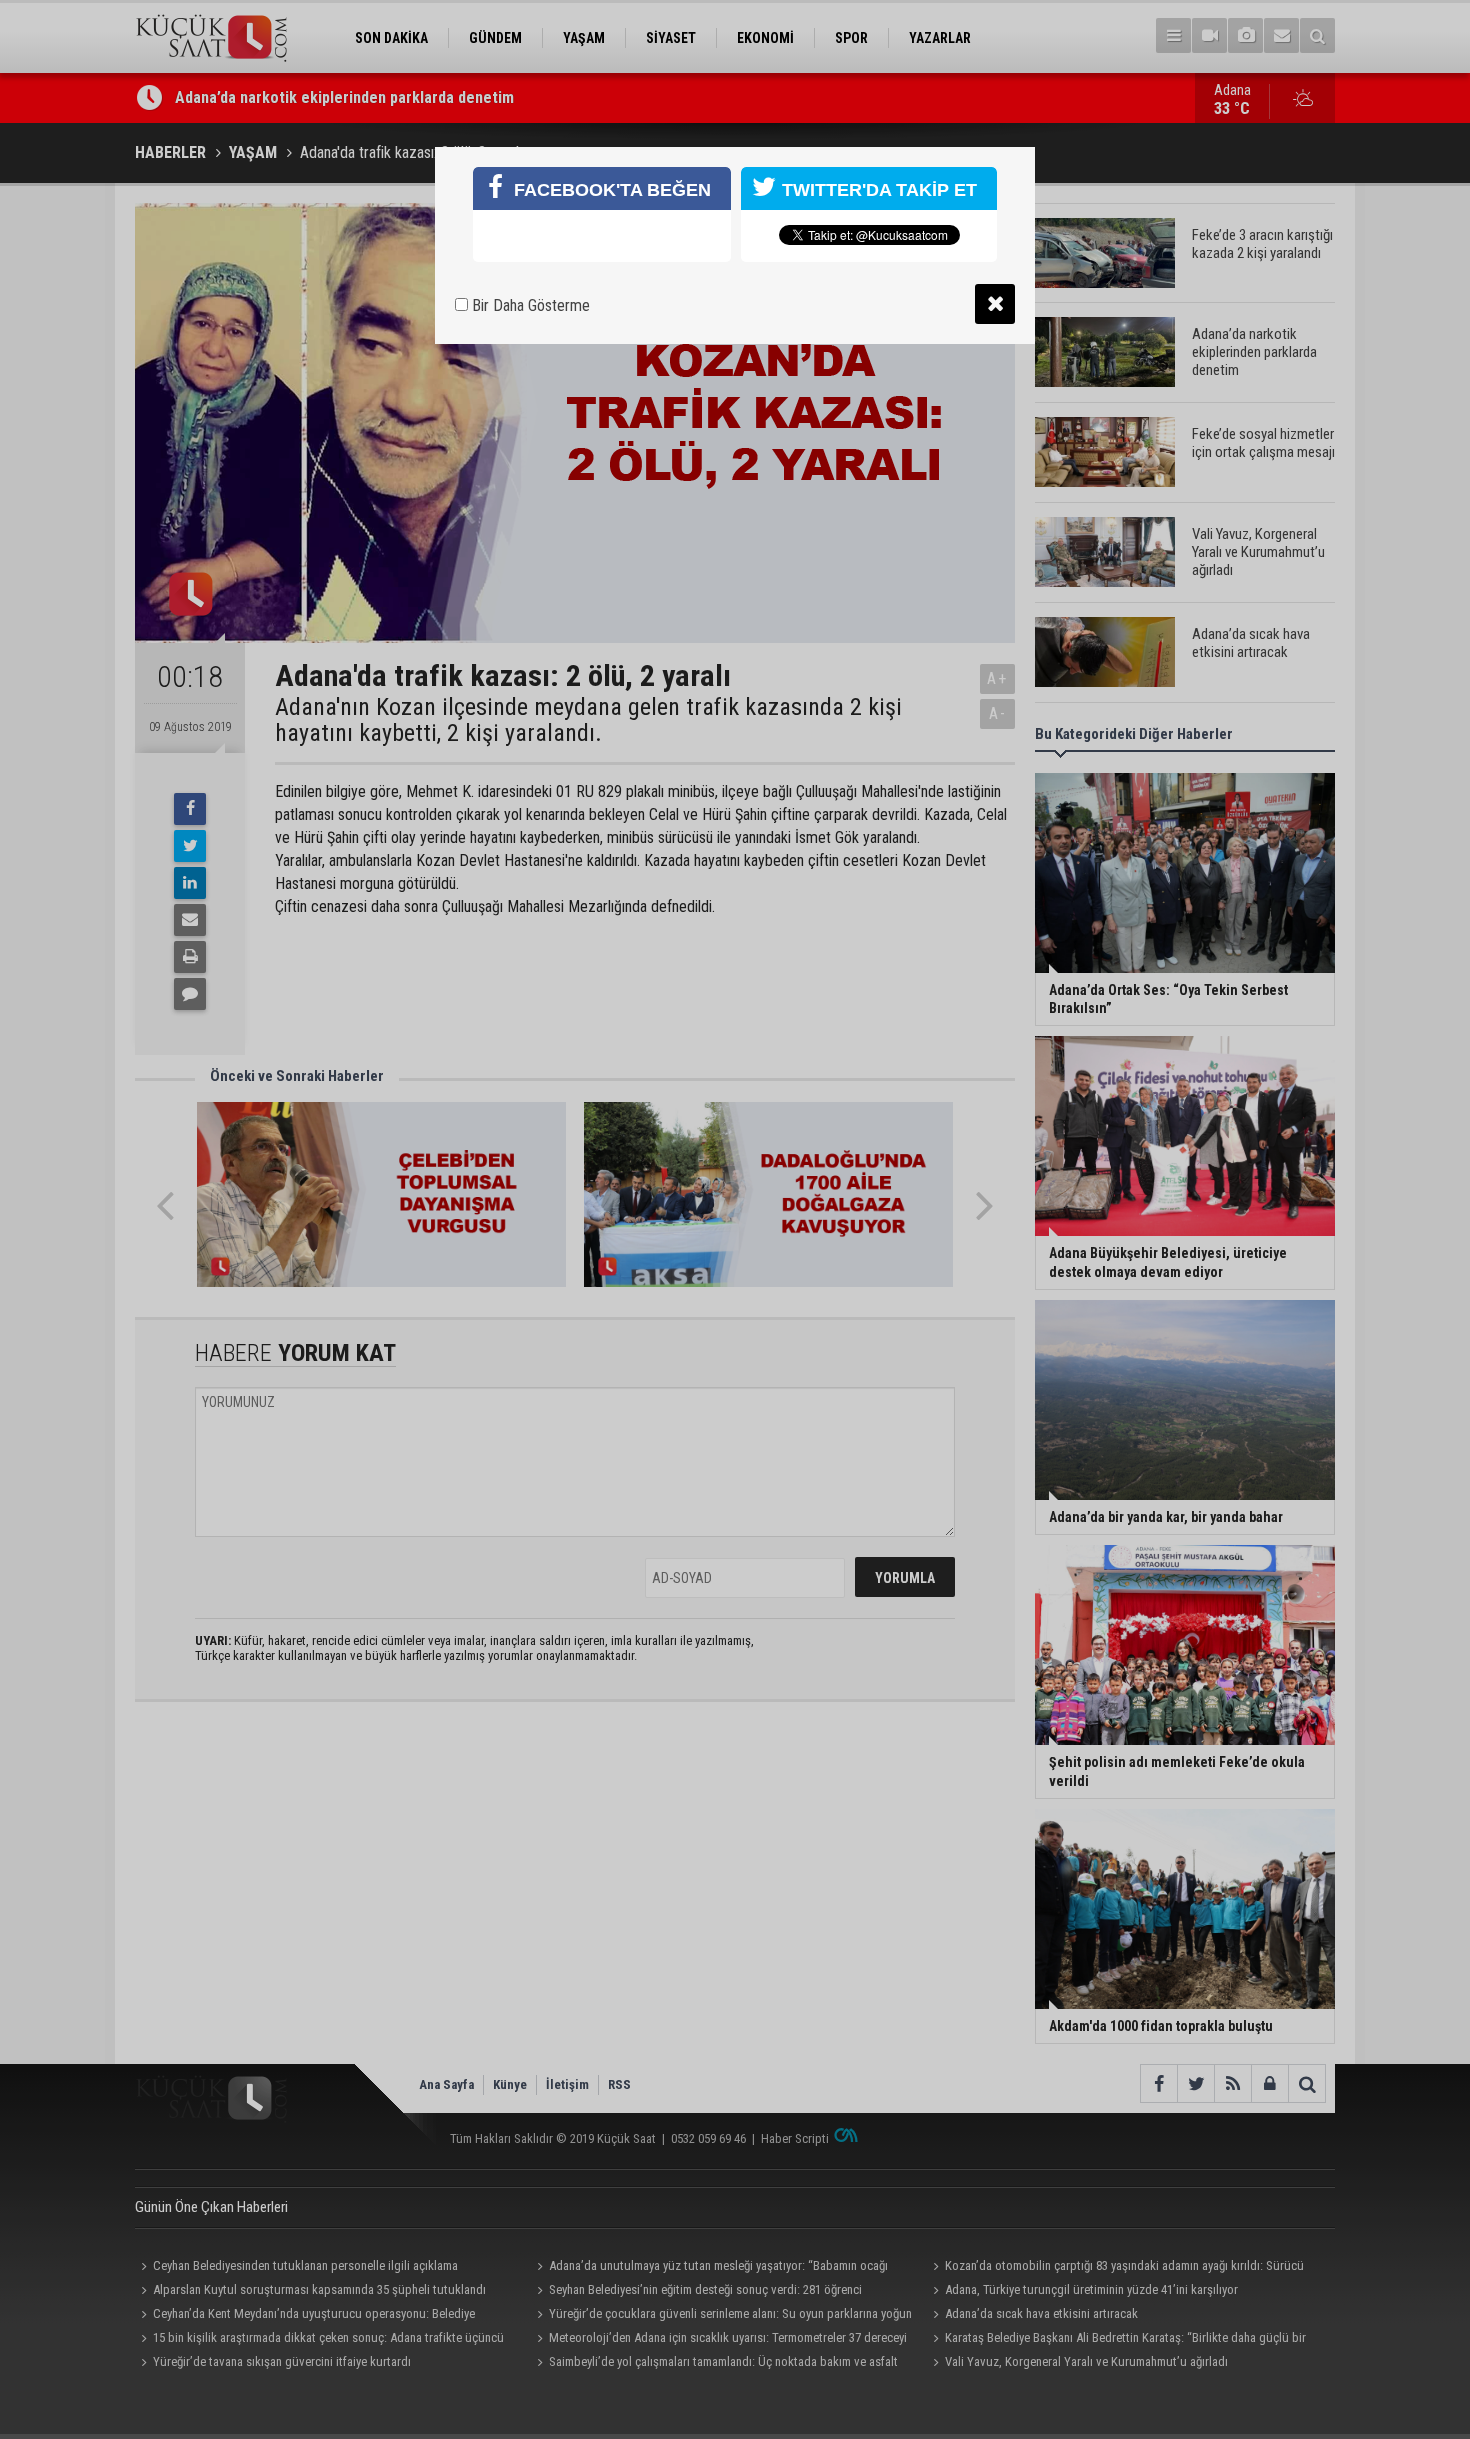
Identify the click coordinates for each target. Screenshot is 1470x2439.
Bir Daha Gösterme (529, 305)
